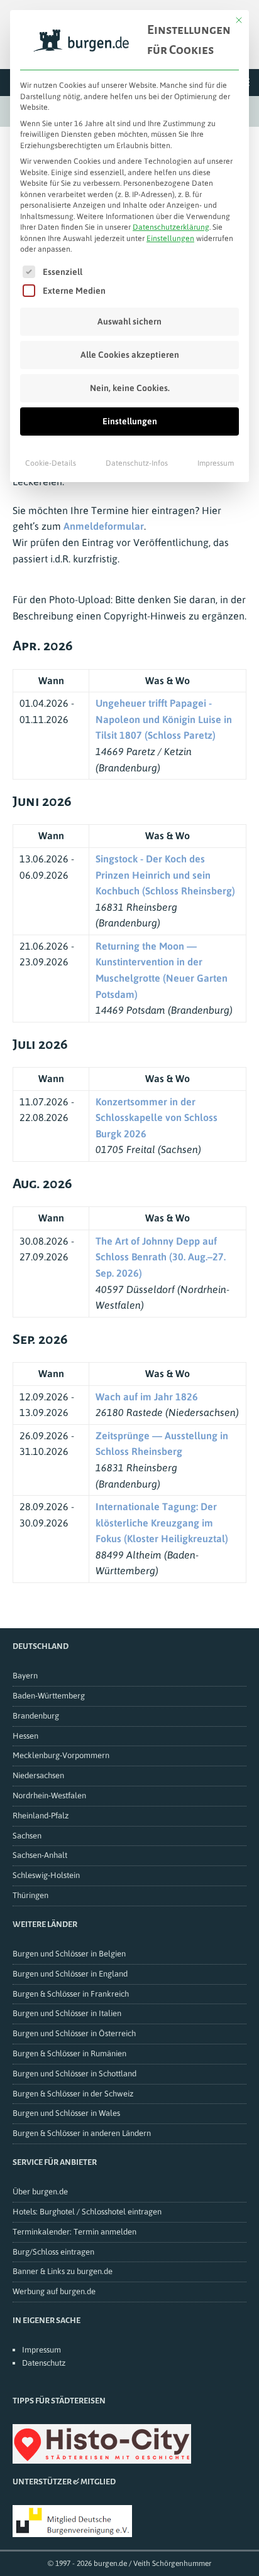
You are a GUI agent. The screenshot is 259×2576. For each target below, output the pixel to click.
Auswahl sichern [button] (129, 321)
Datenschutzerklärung (171, 227)
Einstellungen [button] (170, 239)
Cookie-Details (51, 463)
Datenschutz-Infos (137, 463)
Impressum (216, 463)
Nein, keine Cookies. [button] (130, 388)
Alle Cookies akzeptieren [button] (130, 355)
